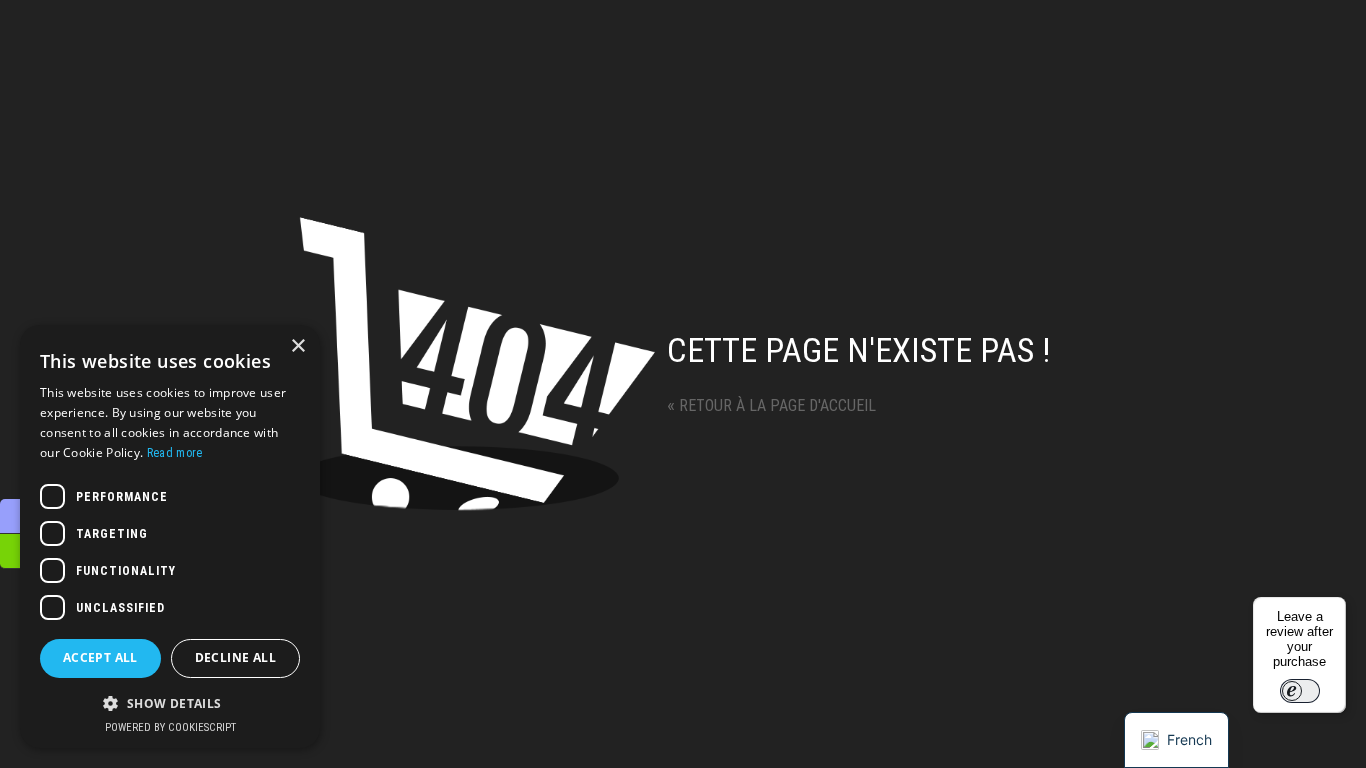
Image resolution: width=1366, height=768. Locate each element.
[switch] (1300, 691)
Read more (175, 453)
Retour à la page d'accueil (771, 405)
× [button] (297, 346)
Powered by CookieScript (170, 727)
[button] (170, 702)
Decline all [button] (235, 657)
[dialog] (170, 536)
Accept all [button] (100, 657)
